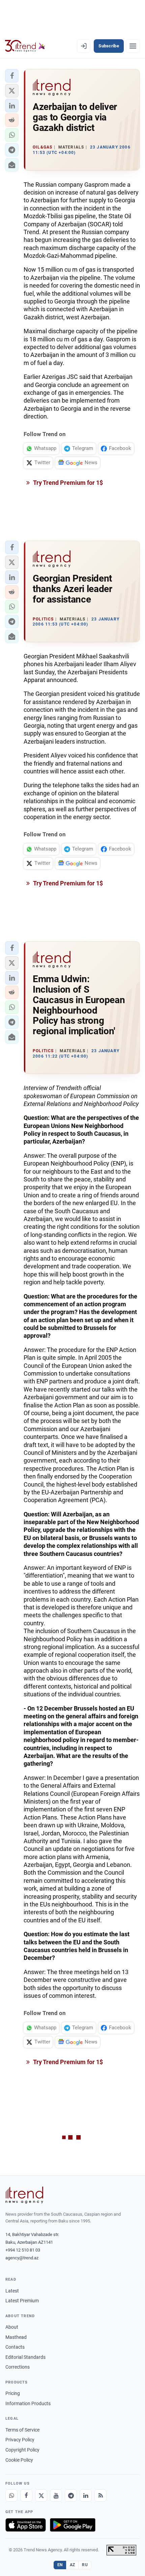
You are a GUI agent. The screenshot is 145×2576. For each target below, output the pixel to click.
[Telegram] (71, 2495)
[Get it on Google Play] (73, 2525)
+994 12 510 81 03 (23, 2250)
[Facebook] (26, 2495)
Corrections (18, 2367)
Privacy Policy (20, 2440)
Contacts (15, 2347)
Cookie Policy (19, 2460)
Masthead (16, 2337)
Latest (12, 2291)
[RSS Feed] (100, 2495)
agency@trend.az (22, 2258)
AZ (72, 2565)
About (12, 2327)
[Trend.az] (25, 46)
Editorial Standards (25, 2357)
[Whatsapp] (11, 2495)
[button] (12, 76)
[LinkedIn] (86, 2495)
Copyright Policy (22, 2450)
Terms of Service (22, 2430)
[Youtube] (56, 2495)
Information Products (28, 2403)
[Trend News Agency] (24, 2195)
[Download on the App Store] (26, 2525)
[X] (41, 2495)
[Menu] (133, 46)
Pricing (13, 2393)
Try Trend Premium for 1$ (67, 483)
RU (85, 2565)
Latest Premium (22, 2301)
